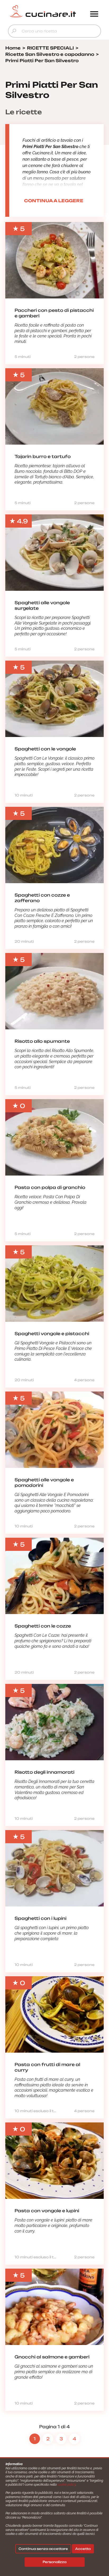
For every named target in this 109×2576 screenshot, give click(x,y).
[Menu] (94, 14)
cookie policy (67, 2485)
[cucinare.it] (43, 11)
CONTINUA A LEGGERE (54, 201)
